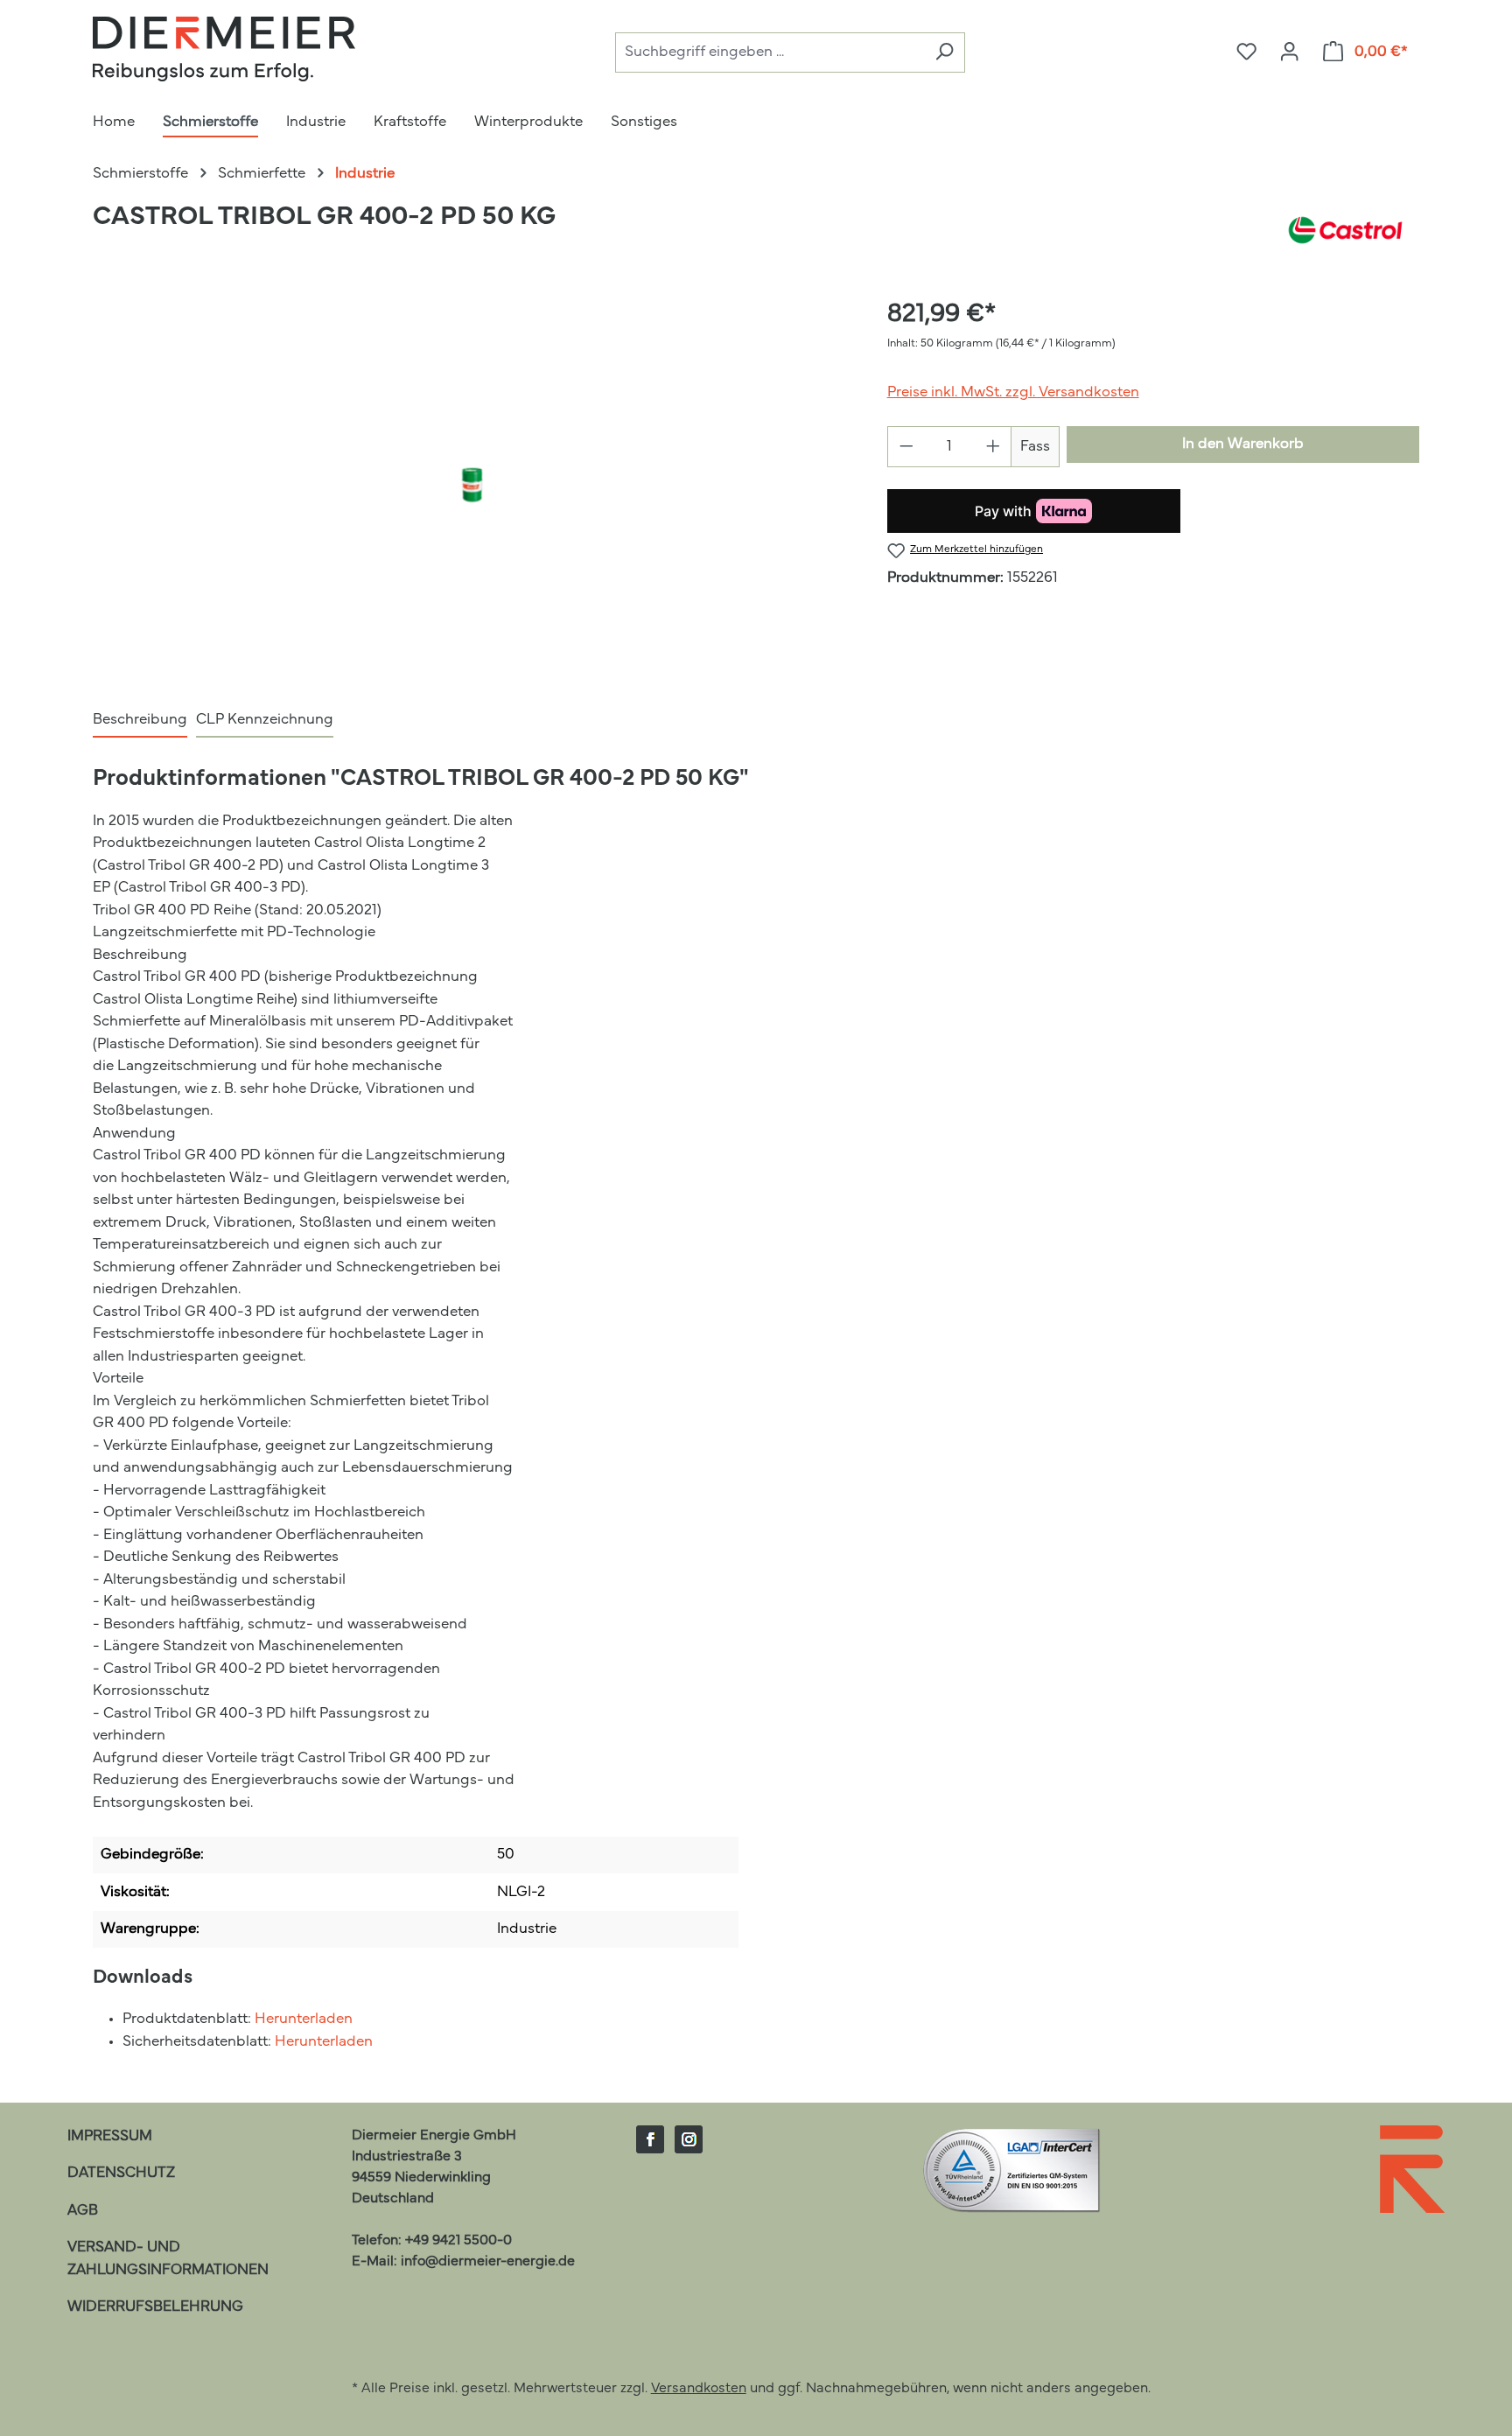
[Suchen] (944, 53)
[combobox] (770, 53)
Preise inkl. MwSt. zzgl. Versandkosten (1013, 392)
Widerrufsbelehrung (155, 2307)
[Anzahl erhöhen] (994, 447)
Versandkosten (699, 2389)
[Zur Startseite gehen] (224, 49)
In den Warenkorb (1243, 444)
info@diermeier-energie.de (488, 2262)
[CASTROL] (1345, 230)
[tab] (140, 721)
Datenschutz (121, 2173)
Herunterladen (304, 2019)
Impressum (110, 2136)
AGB (83, 2211)
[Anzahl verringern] (906, 447)
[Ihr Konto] (1289, 52)
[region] (472, 484)
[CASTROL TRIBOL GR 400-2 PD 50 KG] (472, 484)
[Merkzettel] (1246, 52)
